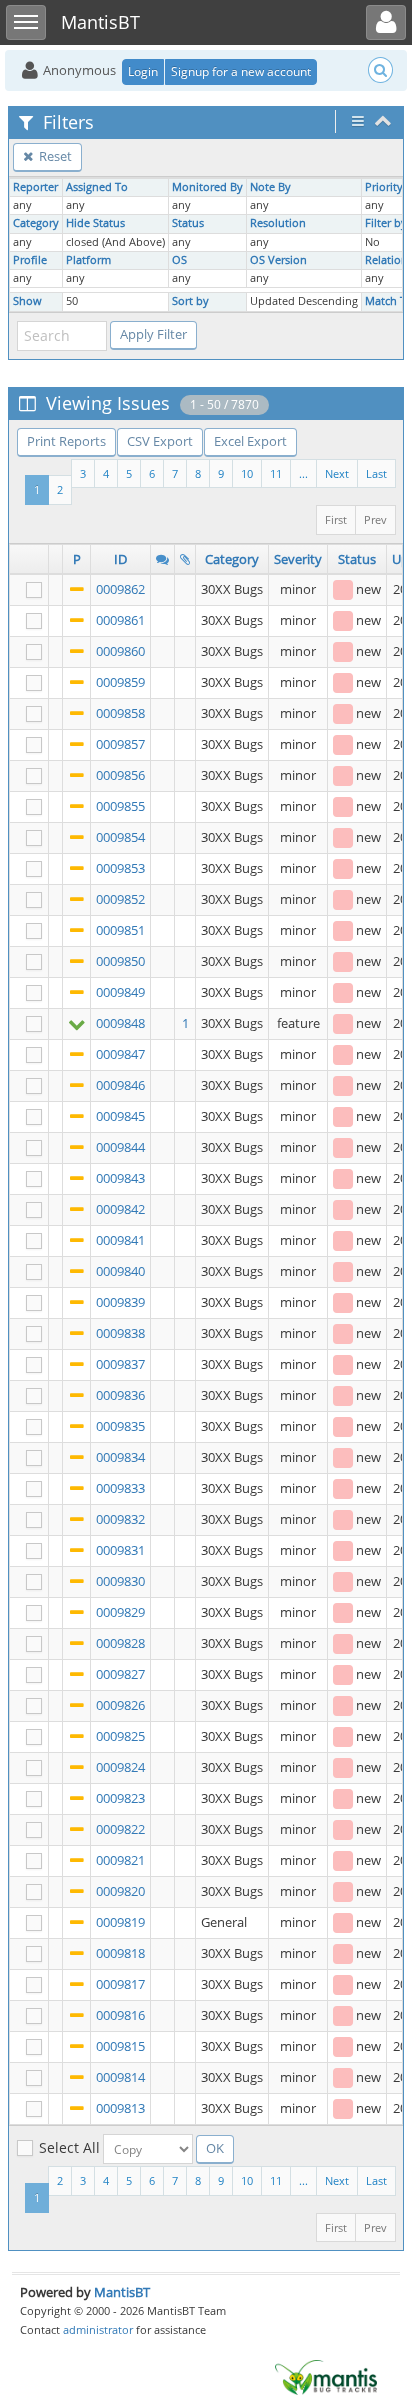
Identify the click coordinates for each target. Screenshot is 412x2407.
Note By (270, 187)
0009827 (120, 1674)
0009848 (120, 1023)
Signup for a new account (241, 71)
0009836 (120, 1395)
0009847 (120, 1054)
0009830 (120, 1581)
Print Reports (66, 441)
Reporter (35, 187)
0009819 (120, 1922)
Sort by (190, 301)
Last (376, 473)
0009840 (120, 1271)
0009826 (120, 1705)
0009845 (120, 1116)
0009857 (120, 744)
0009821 (120, 1860)
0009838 (120, 1333)
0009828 (120, 1643)
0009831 (120, 1550)
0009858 (120, 713)
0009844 (120, 1147)
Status (188, 223)
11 (276, 473)
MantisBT (122, 2292)
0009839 (120, 1302)
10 (247, 473)
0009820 (120, 1891)
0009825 (120, 1736)
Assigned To (97, 187)
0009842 (120, 1209)
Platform (88, 260)
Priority (384, 187)
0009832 (120, 1519)
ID (120, 559)
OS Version (278, 260)
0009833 (120, 1488)
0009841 (120, 1240)
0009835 (120, 1426)
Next (337, 473)
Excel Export (250, 441)
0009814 (120, 2077)
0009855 (120, 806)
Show (27, 301)
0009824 (120, 1767)
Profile (30, 260)
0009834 (120, 1457)
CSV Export (160, 441)
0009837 (120, 1364)
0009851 (120, 930)
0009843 (120, 1178)
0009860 (120, 651)
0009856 (120, 775)
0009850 (120, 961)
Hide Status (95, 223)
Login (143, 71)
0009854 (120, 837)
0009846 (120, 1085)
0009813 (120, 2108)
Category (36, 223)
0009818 (120, 1953)
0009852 (120, 899)
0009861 (120, 620)
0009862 (120, 589)
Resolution (278, 223)
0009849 (120, 992)
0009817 (120, 1984)
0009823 (120, 1798)
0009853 (120, 868)
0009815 (120, 2046)
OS (179, 260)
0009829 (120, 1612)
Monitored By (207, 187)
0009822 (120, 1829)
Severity (298, 559)
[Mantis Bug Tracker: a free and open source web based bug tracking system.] (326, 2376)
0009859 (120, 682)
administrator (98, 2329)
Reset (54, 156)
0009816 (120, 2015)
